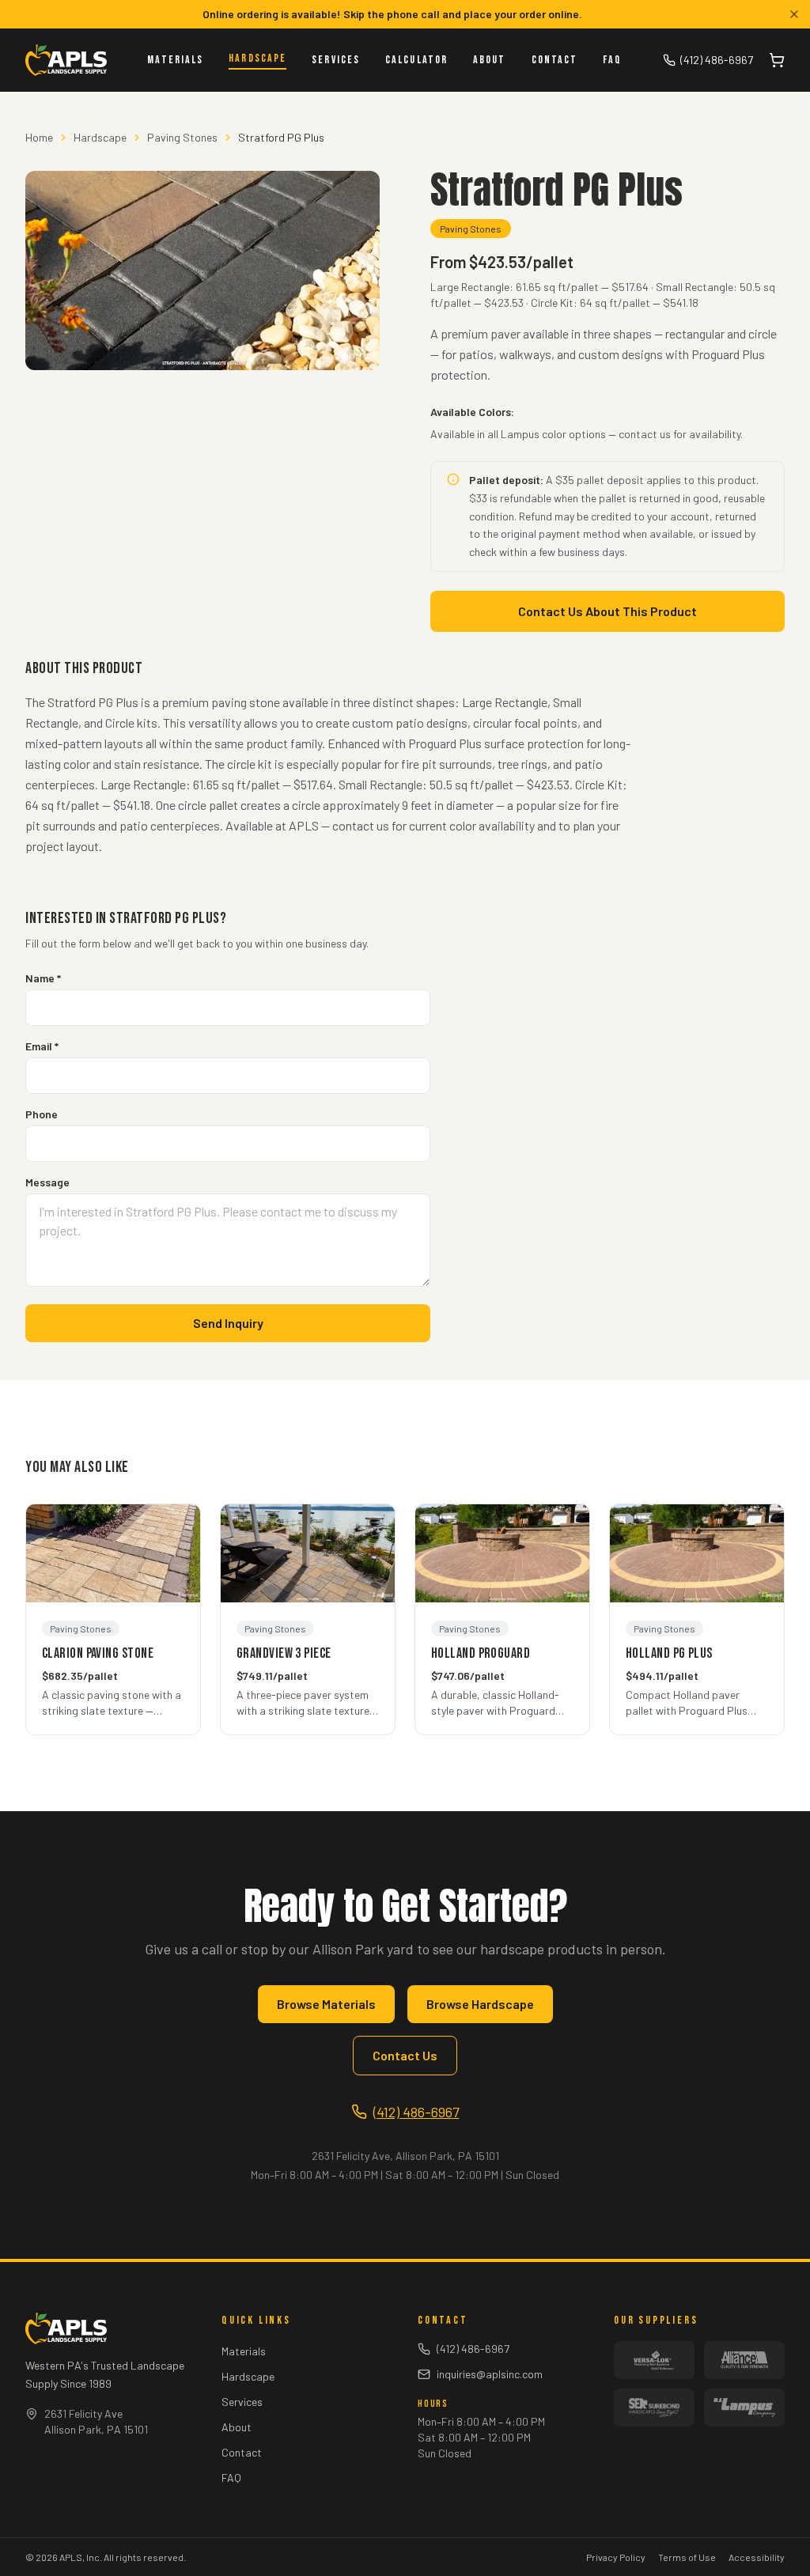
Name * (43, 978)
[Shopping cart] (777, 60)
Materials (175, 60)
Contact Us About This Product (607, 611)
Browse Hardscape (480, 2004)
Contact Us (405, 2055)
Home (39, 137)
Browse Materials (326, 2004)
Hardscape (257, 58)
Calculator (416, 60)
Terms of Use (687, 2557)
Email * (42, 1046)
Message (47, 1182)
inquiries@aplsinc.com (490, 2374)
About (490, 60)
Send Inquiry (228, 1323)
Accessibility (757, 2557)
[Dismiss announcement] (794, 14)
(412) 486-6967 (717, 60)
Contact (555, 60)
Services (336, 60)
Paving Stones (182, 137)
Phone (42, 1114)
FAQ (612, 60)
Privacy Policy (616, 2557)
